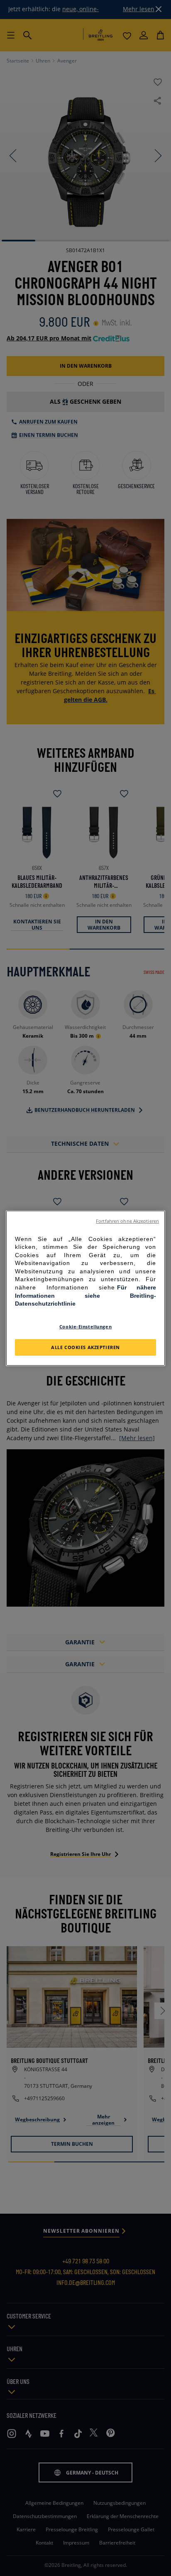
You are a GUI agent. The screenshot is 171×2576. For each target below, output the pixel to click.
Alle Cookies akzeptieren (85, 1347)
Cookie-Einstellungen (85, 1327)
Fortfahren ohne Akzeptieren (127, 1221)
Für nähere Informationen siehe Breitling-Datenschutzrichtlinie (85, 1295)
